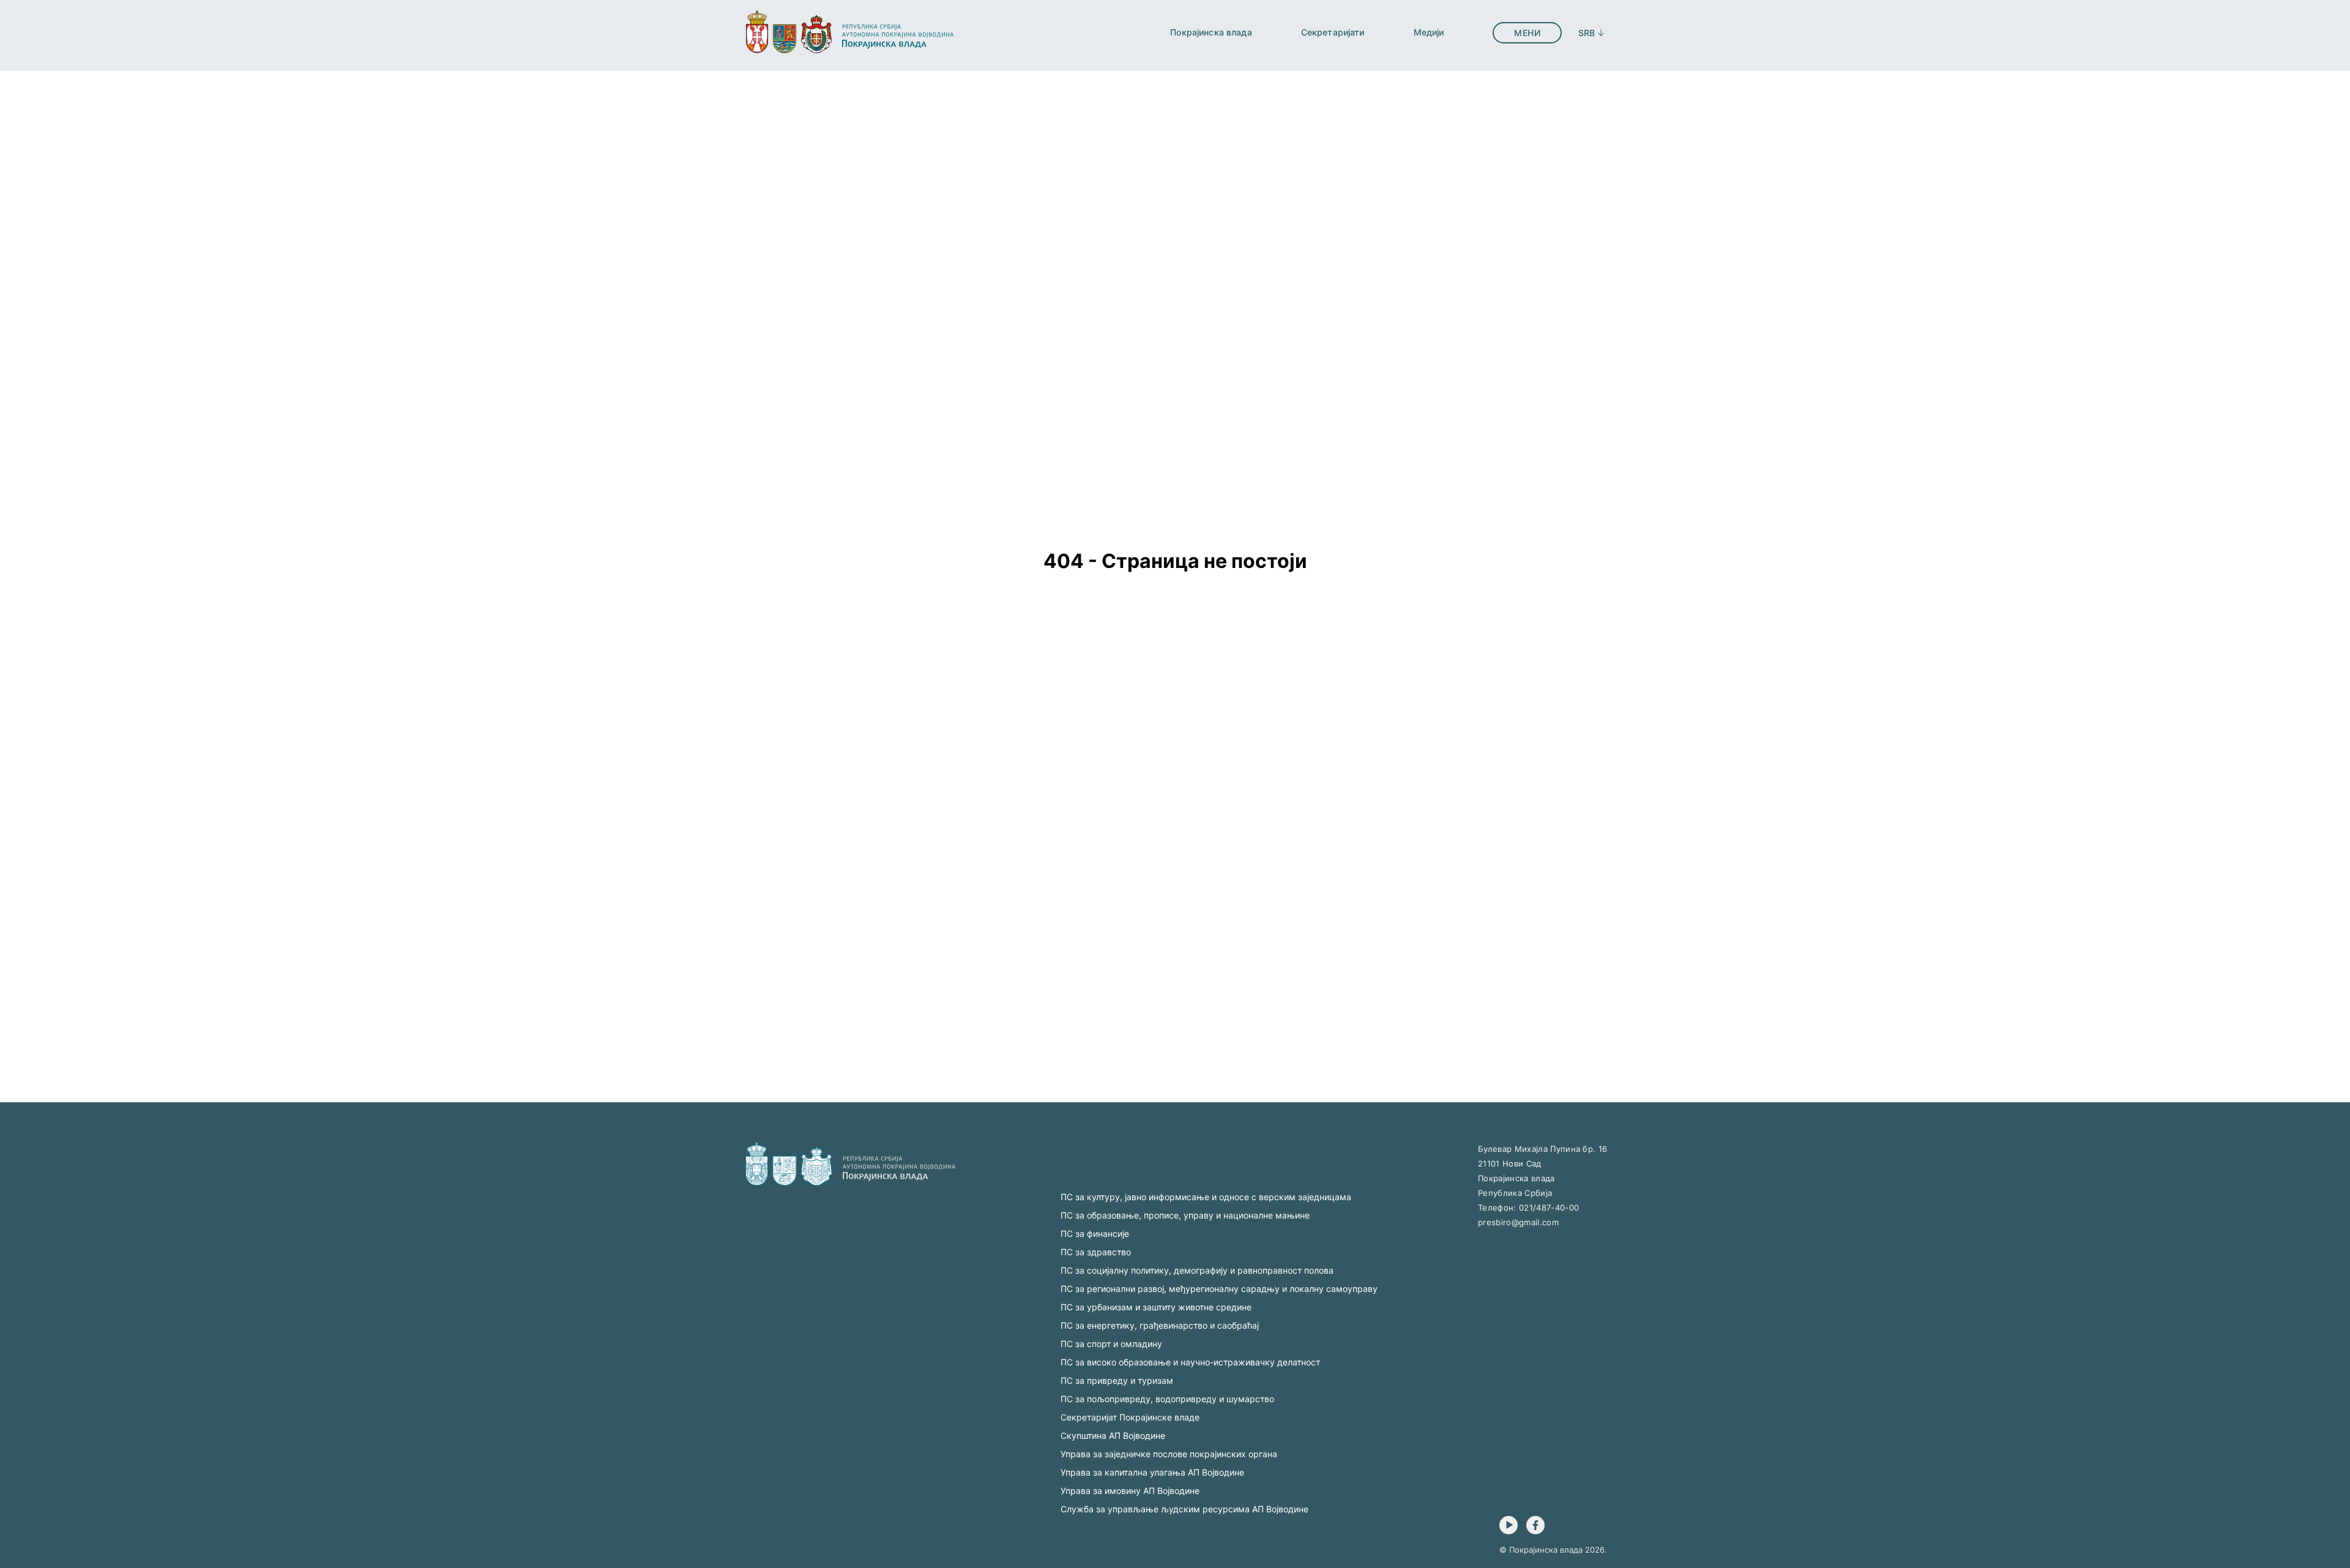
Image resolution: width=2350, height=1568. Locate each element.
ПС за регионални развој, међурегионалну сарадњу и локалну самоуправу (1219, 1289)
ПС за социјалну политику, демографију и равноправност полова (1197, 1270)
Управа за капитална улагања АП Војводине (1152, 1472)
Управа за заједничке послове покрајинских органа (1169, 1454)
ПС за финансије (1095, 1234)
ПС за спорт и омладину (1111, 1344)
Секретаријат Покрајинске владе (1130, 1417)
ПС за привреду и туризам (1117, 1380)
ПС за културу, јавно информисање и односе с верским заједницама (1206, 1197)
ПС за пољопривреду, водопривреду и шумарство (1167, 1399)
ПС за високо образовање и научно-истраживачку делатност (1190, 1362)
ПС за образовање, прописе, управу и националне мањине (1185, 1215)
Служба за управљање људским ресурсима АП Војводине (1184, 1509)
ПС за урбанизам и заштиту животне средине (1156, 1307)
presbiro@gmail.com (1518, 1222)
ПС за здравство (1096, 1252)
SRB (1587, 33)
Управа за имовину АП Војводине (1130, 1491)
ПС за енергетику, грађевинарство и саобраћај (1160, 1325)
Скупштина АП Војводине (1113, 1435)
